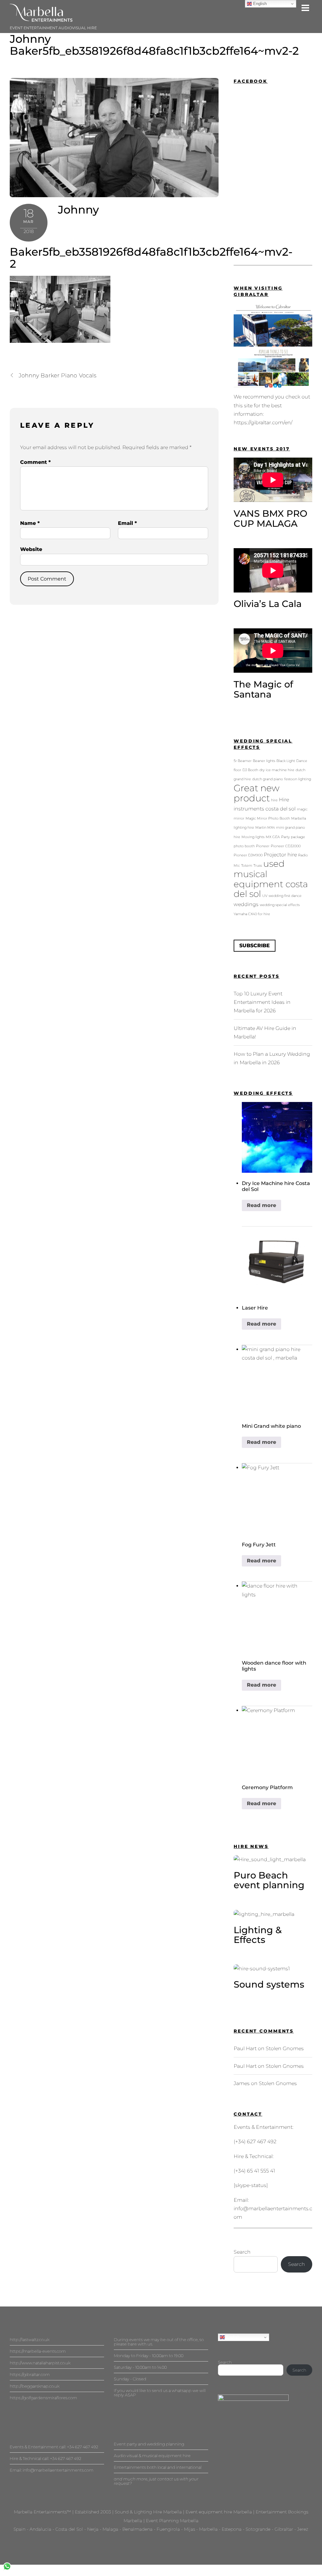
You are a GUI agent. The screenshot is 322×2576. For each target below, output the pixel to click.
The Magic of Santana (263, 689)
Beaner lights (264, 761)
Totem (247, 866)
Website (31, 549)
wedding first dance (285, 896)
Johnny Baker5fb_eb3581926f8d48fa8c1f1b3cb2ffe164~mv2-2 (154, 45)
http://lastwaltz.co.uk (30, 2340)
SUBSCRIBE (255, 946)
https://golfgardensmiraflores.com (43, 2398)
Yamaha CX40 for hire (252, 914)
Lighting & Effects (258, 1935)
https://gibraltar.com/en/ (263, 423)
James (242, 2083)
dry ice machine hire (277, 770)
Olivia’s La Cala (268, 604)
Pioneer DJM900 (248, 855)
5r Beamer (243, 761)
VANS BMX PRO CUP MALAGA (270, 518)
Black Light (286, 761)
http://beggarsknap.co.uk (35, 2386)
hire (274, 800)
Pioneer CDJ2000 (286, 846)
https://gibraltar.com (30, 2374)
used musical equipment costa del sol (271, 879)
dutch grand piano (268, 779)
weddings (246, 904)
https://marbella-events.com (38, 2351)
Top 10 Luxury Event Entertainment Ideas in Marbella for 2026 (262, 1002)
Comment (35, 462)
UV (265, 896)
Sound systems (269, 1984)
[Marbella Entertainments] (41, 19)
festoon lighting (298, 779)
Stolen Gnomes (285, 2048)
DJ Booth (250, 770)
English (232, 2337)
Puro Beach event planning (269, 1880)
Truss (258, 866)
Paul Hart (245, 2048)
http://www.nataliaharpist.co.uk (40, 2363)
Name (30, 523)
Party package (293, 837)
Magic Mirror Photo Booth (268, 818)
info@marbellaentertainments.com (58, 2470)
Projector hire (280, 854)
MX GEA (273, 837)
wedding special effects (280, 905)
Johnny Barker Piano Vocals (57, 375)
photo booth (244, 846)
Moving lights (253, 837)
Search (242, 2252)
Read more (261, 1205)
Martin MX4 (265, 828)
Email (127, 523)
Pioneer (263, 846)
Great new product (257, 793)
